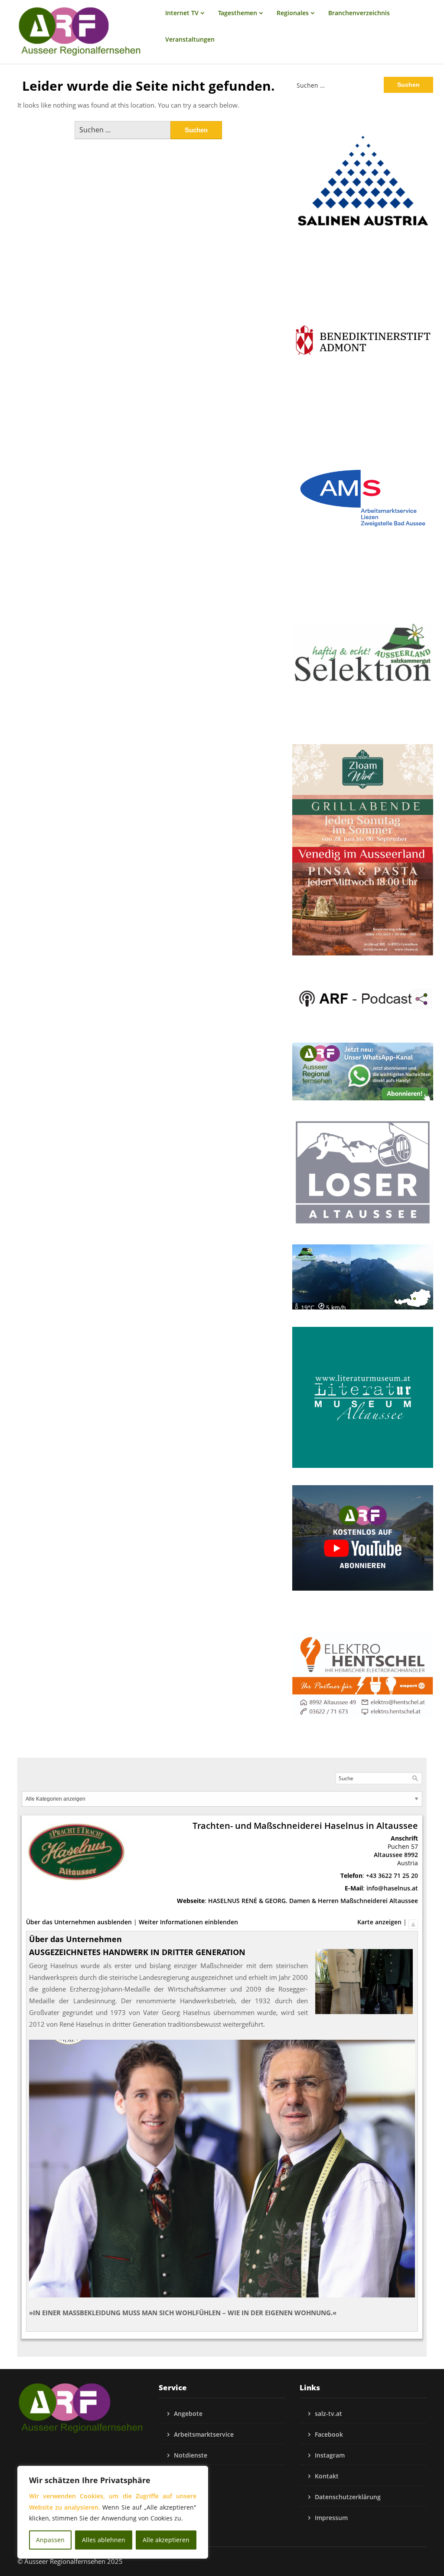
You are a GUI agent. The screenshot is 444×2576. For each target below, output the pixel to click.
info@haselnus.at (392, 1888)
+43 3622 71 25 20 (392, 1875)
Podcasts (187, 2476)
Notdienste (191, 2455)
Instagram (330, 2455)
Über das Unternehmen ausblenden (79, 1922)
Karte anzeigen (379, 1922)
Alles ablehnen (104, 2540)
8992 (411, 1855)
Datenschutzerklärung (348, 2497)
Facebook (329, 2434)
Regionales (293, 13)
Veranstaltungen (190, 39)
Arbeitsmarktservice (204, 2434)
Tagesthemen (238, 13)
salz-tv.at (328, 2414)
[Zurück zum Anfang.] (413, 1922)
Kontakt (327, 2476)
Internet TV (182, 13)
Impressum (331, 2518)
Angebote (188, 2414)
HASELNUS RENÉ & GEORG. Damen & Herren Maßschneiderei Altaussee (313, 1901)
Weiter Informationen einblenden (188, 1922)
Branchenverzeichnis (359, 13)
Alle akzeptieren (166, 2540)
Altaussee (388, 1855)
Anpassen (50, 2540)
